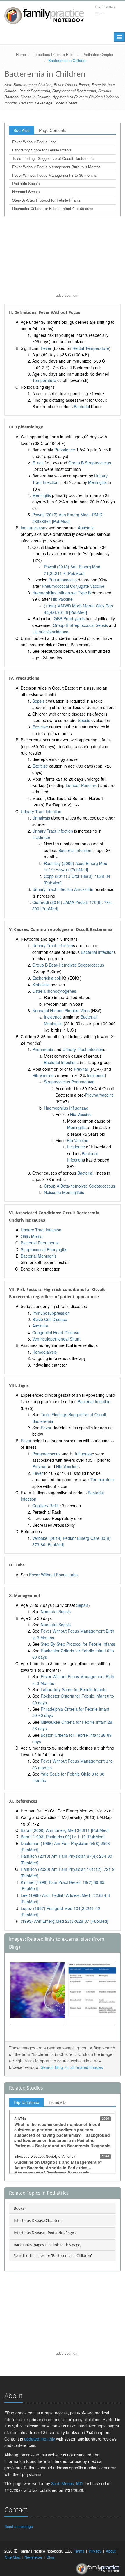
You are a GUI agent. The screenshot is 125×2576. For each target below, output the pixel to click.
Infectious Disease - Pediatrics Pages (45, 2233)
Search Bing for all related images (72, 2067)
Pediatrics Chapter (98, 54)
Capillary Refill (45, 1506)
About (111, 2551)
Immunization (33, 528)
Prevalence (65, 450)
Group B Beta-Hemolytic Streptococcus (68, 965)
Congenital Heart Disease (56, 1332)
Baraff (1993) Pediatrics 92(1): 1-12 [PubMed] (63, 1837)
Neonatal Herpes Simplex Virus (61, 1010)
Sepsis (38, 701)
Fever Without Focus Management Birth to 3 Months (56, 167)
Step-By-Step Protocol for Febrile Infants (47, 200)
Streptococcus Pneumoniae (69, 1082)
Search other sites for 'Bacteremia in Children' (53, 2255)
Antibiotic (86, 528)
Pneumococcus (63, 580)
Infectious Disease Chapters (37, 2220)
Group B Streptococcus (90, 463)
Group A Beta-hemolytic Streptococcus (80, 1186)
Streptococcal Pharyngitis (44, 1249)
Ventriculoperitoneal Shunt (56, 1339)
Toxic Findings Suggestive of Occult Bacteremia (53, 158)
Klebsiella (41, 985)
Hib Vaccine (62, 599)
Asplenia (40, 1326)
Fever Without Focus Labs (34, 142)
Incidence (59, 632)
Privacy (95, 2551)
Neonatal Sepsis (26, 192)
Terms (79, 2551)
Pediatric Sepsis (26, 183)
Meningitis (97, 482)
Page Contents (53, 130)
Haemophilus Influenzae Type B (61, 593)
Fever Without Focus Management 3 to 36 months (55, 175)
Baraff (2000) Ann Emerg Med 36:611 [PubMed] (65, 1830)
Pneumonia (43, 1049)
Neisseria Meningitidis (64, 1192)
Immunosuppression (51, 1313)
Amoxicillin (84, 889)
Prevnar (81, 1069)
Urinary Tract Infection (41, 811)
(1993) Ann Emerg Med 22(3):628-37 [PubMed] (64, 1921)
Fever (46, 348)
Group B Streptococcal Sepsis (80, 625)
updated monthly (40, 2439)
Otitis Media (32, 1236)
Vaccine (107, 1095)
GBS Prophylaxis (69, 618)
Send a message (19, 2526)
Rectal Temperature (91, 348)
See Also (22, 130)
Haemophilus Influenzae (66, 1108)
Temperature (44, 380)
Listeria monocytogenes (54, 991)
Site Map (12, 2557)
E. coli (38, 463)
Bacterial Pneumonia (40, 1243)
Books (19, 2208)
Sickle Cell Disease (50, 1319)
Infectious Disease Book (54, 54)
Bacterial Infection (75, 850)
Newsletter (33, 2557)
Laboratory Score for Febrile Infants (42, 150)
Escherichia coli (47, 978)
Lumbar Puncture (82, 785)
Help (99, 13)
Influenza (83, 1454)
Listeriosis (41, 632)
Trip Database (26, 2102)
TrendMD (57, 2102)
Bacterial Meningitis (39, 1256)
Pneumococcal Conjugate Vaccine (73, 586)
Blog (50, 2557)
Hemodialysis (44, 1352)
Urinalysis (41, 818)
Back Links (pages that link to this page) (48, 2245)
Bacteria (81, 406)
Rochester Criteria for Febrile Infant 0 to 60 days (53, 208)
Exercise (40, 727)
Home (21, 54)
